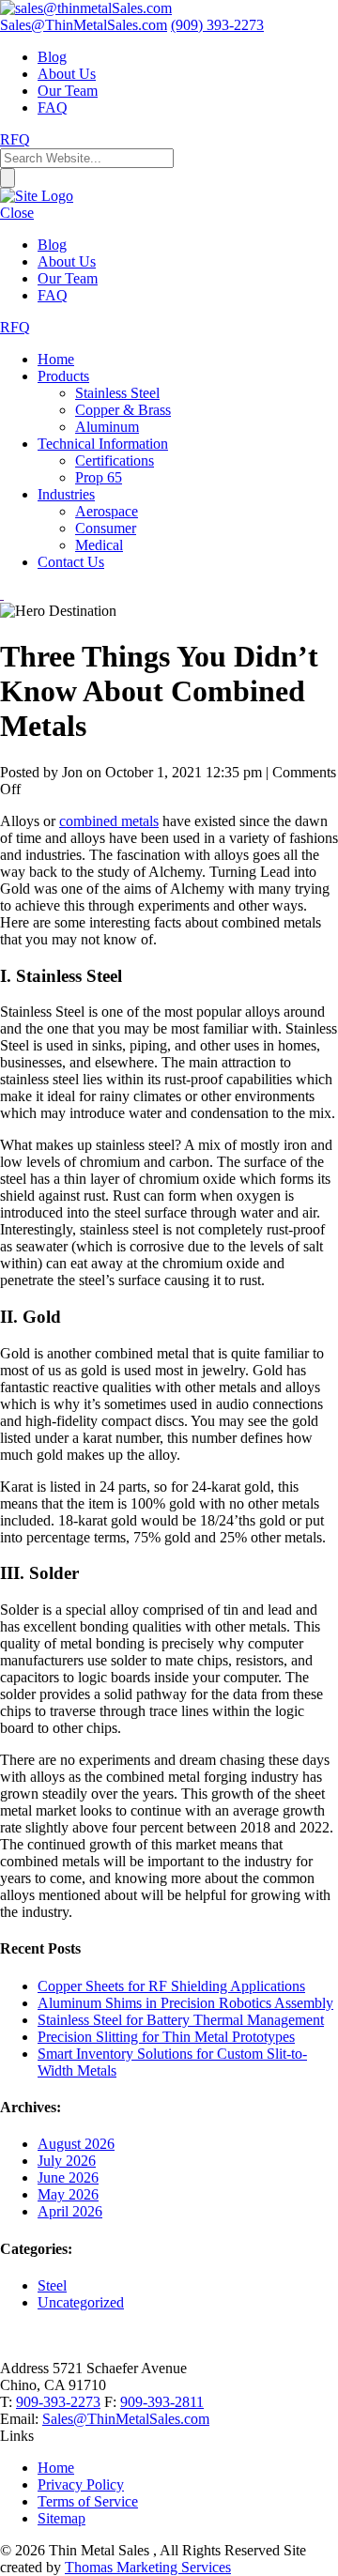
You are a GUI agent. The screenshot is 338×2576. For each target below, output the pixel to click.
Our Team (68, 91)
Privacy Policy (81, 2484)
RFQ (15, 139)
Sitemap (61, 2518)
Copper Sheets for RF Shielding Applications (171, 1986)
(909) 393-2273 (217, 25)
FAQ (53, 107)
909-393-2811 (162, 2402)
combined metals (109, 821)
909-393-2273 (58, 2402)
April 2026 (70, 2211)
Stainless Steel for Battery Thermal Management (181, 2020)
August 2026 (76, 2144)
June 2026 (68, 2177)
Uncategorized (81, 2302)
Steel (52, 2285)
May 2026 (68, 2194)
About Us (67, 74)
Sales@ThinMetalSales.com (126, 2419)
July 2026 (67, 2161)
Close (17, 213)
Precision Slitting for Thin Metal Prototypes (166, 2037)
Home (56, 2468)
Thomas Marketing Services (148, 2567)
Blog (52, 57)
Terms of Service (88, 2501)
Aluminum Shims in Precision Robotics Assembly (185, 2003)
